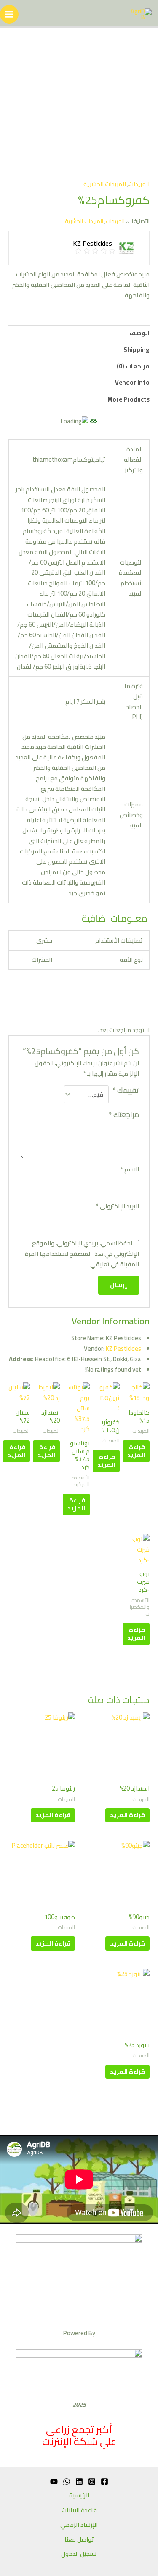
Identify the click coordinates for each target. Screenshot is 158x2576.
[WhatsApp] (67, 2481)
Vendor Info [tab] (132, 382)
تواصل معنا (79, 2540)
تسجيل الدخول (79, 2554)
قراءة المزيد (136, 1451)
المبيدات (139, 184)
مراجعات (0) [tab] (133, 366)
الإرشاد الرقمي (79, 2525)
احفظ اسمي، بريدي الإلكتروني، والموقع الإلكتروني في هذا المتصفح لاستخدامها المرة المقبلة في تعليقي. (82, 1254)
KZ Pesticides (123, 1348)
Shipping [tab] (137, 350)
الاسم (130, 1170)
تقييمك (126, 1091)
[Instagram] (92, 2481)
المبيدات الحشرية (105, 184)
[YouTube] (54, 2481)
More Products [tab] (129, 399)
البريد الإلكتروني (118, 1207)
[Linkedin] (79, 2481)
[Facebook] (104, 2481)
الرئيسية (79, 2496)
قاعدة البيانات (79, 2510)
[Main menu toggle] (9, 14)
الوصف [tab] (139, 333)
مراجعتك (124, 1115)
